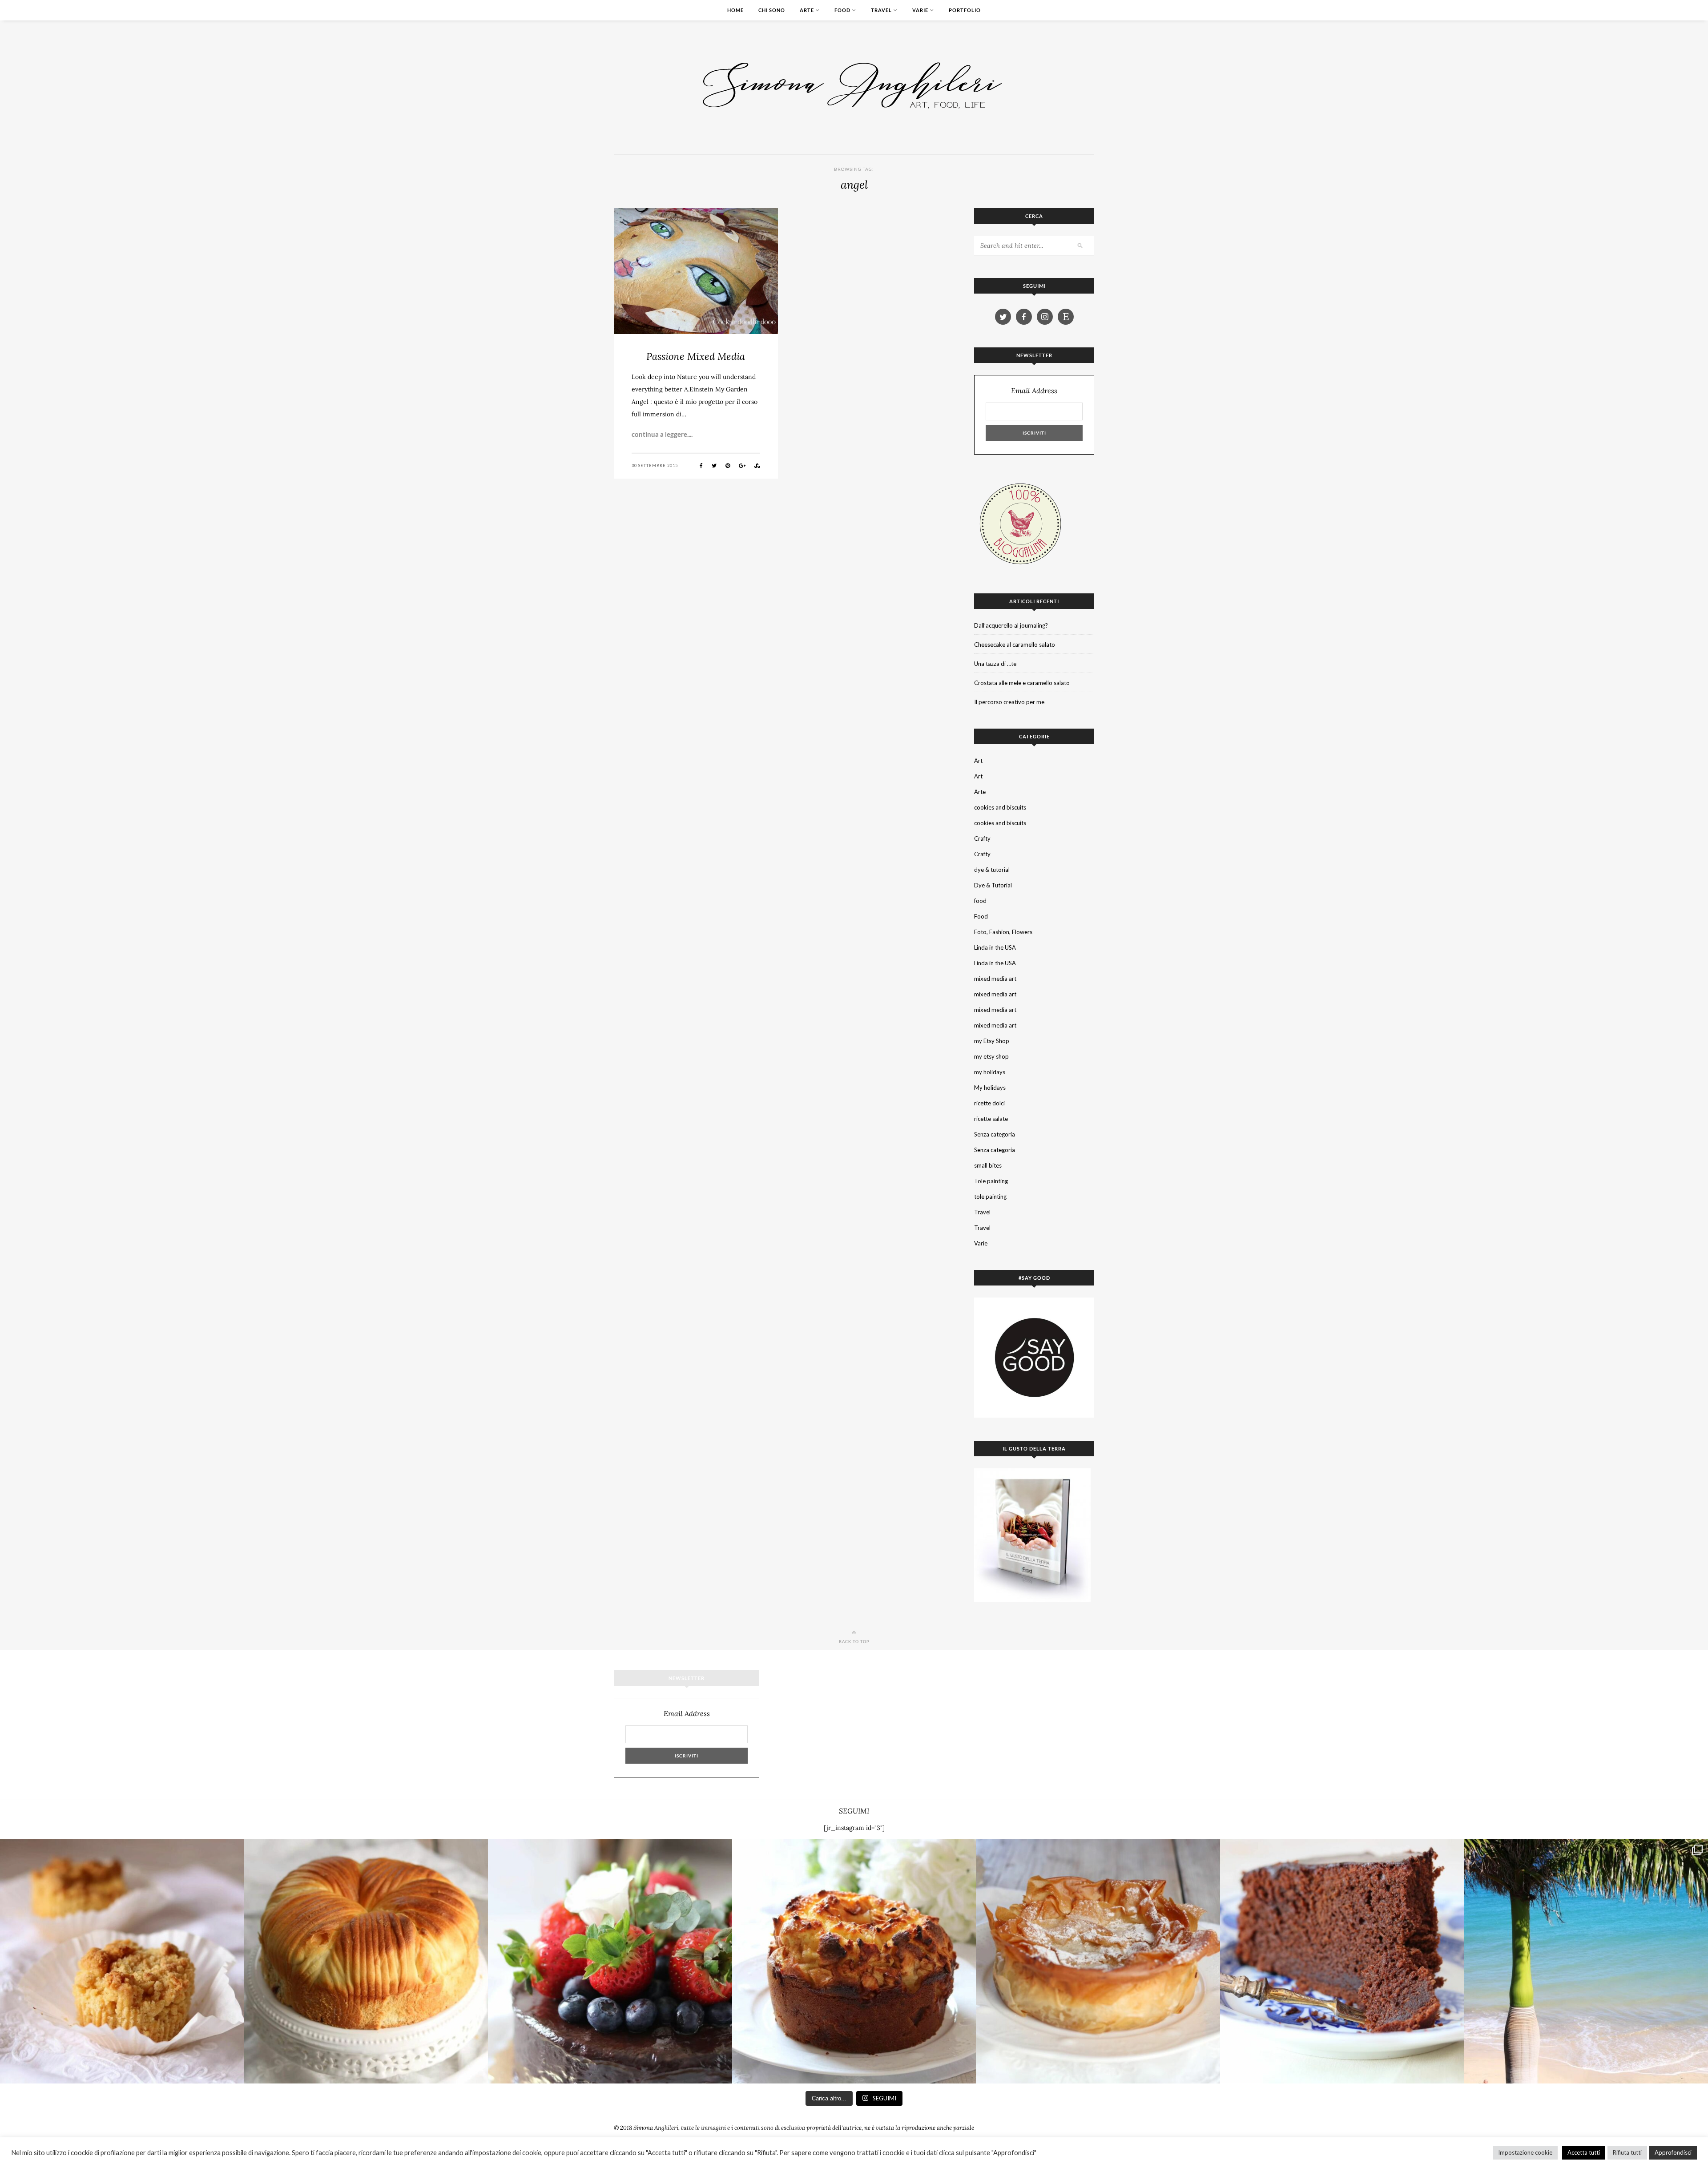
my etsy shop (991, 1056)
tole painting (990, 1197)
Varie (920, 10)
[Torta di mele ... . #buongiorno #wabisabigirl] (854, 1961)
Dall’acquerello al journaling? (1011, 625)
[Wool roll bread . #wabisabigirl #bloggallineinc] (366, 1961)
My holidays (990, 1088)
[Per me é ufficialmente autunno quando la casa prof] (1098, 1961)
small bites (988, 1165)
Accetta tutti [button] (1584, 2152)
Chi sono (772, 10)
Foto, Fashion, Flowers (1003, 932)
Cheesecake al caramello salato (1015, 645)
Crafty (982, 838)
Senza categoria (995, 1134)
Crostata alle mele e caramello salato (1022, 683)
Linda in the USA (995, 947)
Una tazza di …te (995, 664)
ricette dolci (989, 1103)
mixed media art (995, 979)
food (980, 901)
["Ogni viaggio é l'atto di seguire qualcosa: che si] (1586, 1961)
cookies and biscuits (1000, 807)
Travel (881, 10)
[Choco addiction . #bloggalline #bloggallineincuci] (1342, 1961)
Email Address (1034, 391)
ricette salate (991, 1119)
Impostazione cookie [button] (1525, 2152)
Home (735, 10)
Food (842, 10)
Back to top (854, 1641)
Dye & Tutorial (993, 885)
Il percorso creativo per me (1009, 702)
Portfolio (965, 10)
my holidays (990, 1072)
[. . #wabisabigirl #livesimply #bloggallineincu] (610, 1961)
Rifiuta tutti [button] (1627, 2152)
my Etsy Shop (992, 1041)
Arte (807, 10)
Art (978, 761)
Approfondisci (1673, 2152)
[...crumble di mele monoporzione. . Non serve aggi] (122, 1961)
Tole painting (991, 1181)
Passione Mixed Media (696, 356)
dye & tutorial (992, 870)
